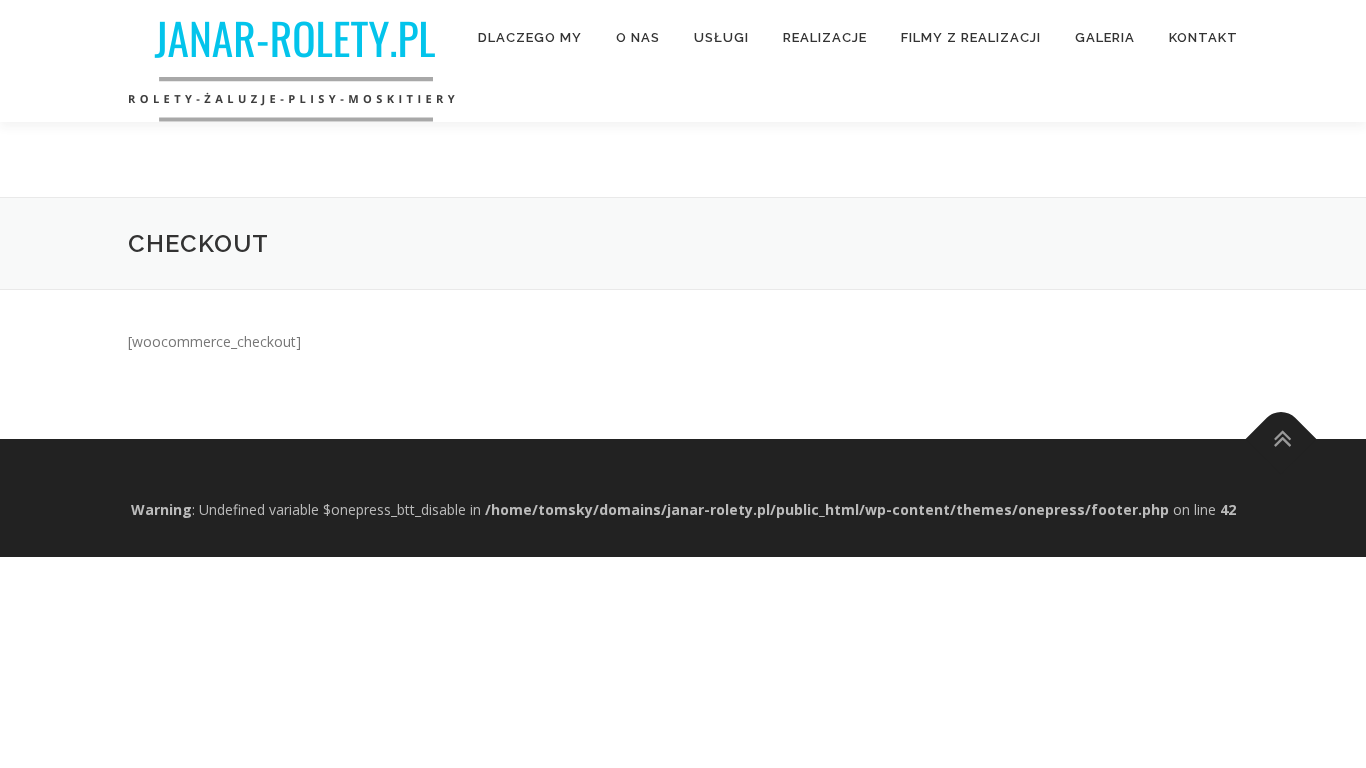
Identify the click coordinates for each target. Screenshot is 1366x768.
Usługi (721, 37)
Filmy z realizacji (971, 37)
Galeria (1105, 37)
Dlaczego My (530, 37)
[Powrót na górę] (1281, 439)
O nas (638, 37)
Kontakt (1203, 37)
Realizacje (825, 37)
